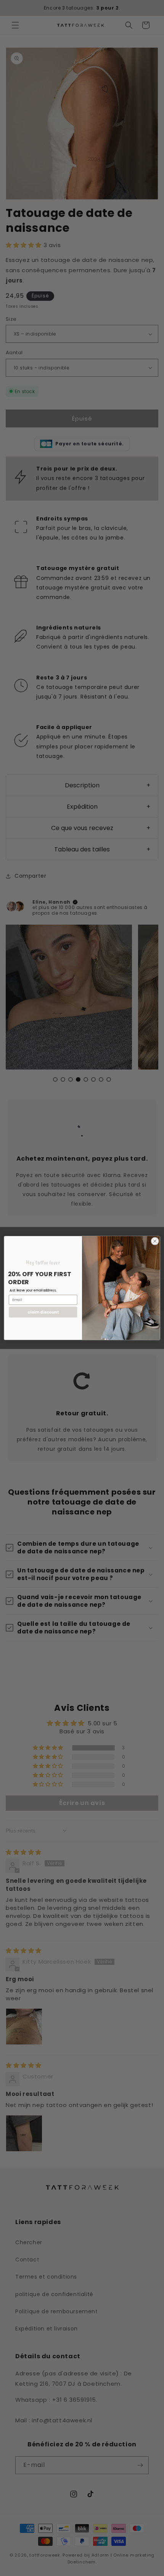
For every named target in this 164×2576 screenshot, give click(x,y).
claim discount (43, 1312)
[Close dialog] (155, 1241)
